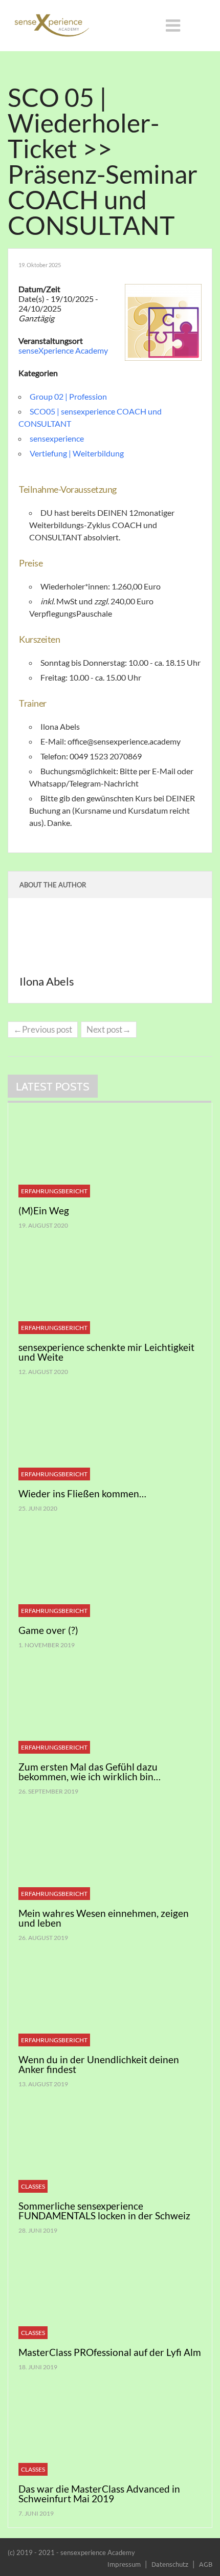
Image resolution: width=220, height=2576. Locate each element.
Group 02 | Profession (68, 396)
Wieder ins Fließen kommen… (82, 1493)
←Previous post (43, 1029)
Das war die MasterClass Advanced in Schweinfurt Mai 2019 (99, 2494)
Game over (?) (48, 1630)
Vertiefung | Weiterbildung (77, 453)
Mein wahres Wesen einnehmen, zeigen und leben (104, 1918)
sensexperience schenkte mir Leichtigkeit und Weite (106, 1352)
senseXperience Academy (63, 350)
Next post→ (109, 1029)
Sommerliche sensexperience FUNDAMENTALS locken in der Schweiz (104, 2211)
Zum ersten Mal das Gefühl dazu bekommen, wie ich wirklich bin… (90, 1772)
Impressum (124, 2564)
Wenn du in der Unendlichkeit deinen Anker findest (99, 2064)
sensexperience (57, 438)
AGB (206, 2564)
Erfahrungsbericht (54, 1191)
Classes (33, 2186)
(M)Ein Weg (44, 1210)
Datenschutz (170, 2564)
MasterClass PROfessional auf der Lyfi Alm (110, 2352)
